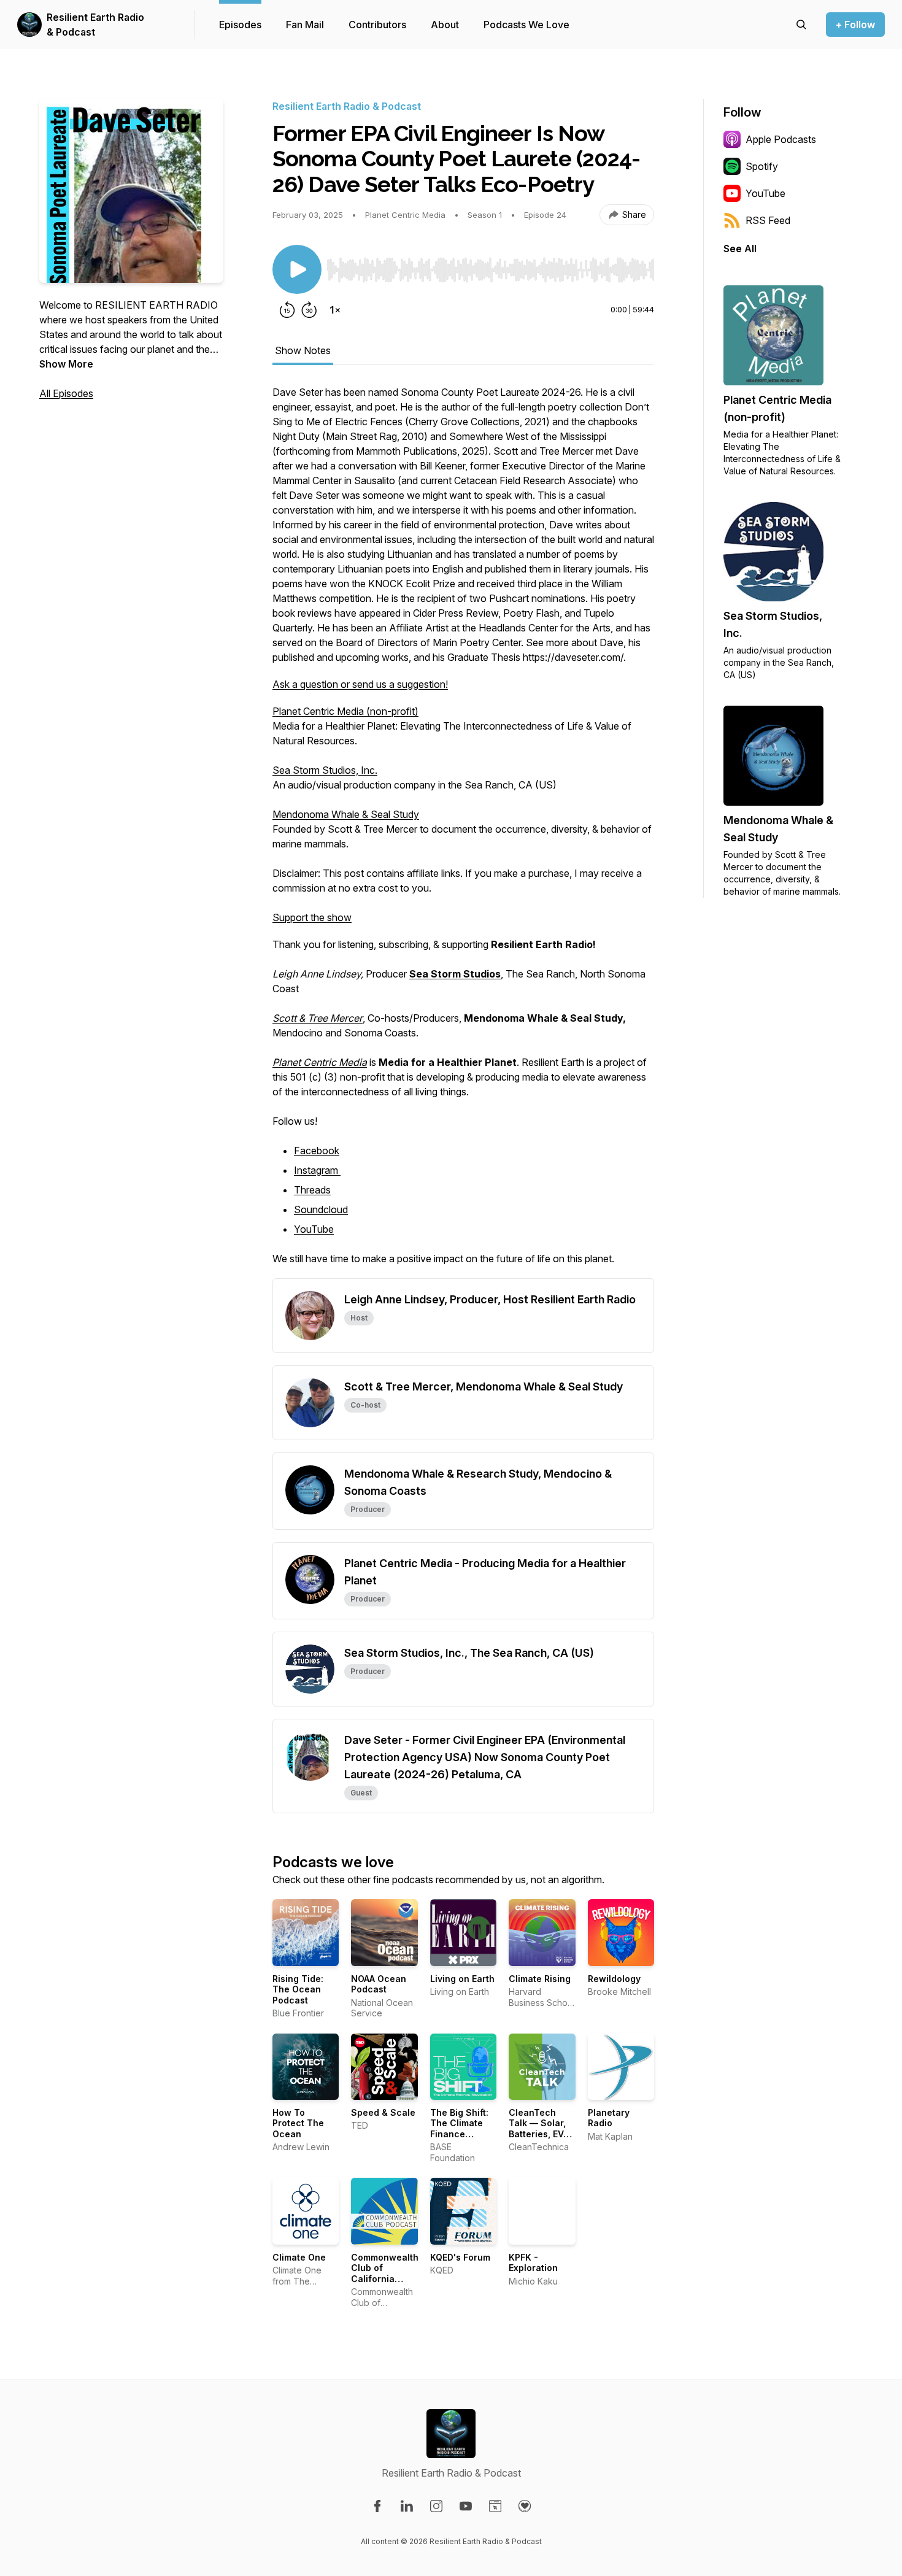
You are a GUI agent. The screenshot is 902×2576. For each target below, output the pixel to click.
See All (740, 249)
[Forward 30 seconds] (309, 310)
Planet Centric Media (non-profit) (345, 711)
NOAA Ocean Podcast (379, 1984)
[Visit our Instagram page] (436, 2506)
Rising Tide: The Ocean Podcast (298, 1989)
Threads (312, 1190)
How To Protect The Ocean (298, 2123)
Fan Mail (305, 25)
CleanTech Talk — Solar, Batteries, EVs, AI (540, 2129)
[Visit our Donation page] (525, 2506)
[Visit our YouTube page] (466, 2506)
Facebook (317, 1151)
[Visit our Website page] (495, 2506)
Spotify (762, 166)
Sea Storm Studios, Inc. (325, 770)
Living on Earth (462, 1979)
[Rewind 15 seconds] (287, 310)
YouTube (314, 1229)
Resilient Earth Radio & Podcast (95, 25)
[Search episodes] (801, 25)
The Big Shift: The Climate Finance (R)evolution (459, 2129)
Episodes (240, 25)
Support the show (312, 917)
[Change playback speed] (335, 310)
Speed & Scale (383, 2112)
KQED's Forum (460, 2257)
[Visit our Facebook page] (377, 2506)
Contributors (377, 25)
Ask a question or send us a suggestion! (360, 684)
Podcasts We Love (526, 25)
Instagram (317, 1170)
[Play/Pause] (297, 269)
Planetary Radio (609, 2118)
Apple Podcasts (781, 139)
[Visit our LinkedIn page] (407, 2506)
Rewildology (614, 1979)
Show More (66, 364)
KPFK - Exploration (533, 2263)
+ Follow (855, 25)
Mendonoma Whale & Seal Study (346, 814)
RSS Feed (768, 220)
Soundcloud (321, 1209)
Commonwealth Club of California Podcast (385, 2273)
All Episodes (66, 393)
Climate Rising (540, 1979)
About (445, 25)
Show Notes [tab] (303, 350)
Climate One (299, 2257)
